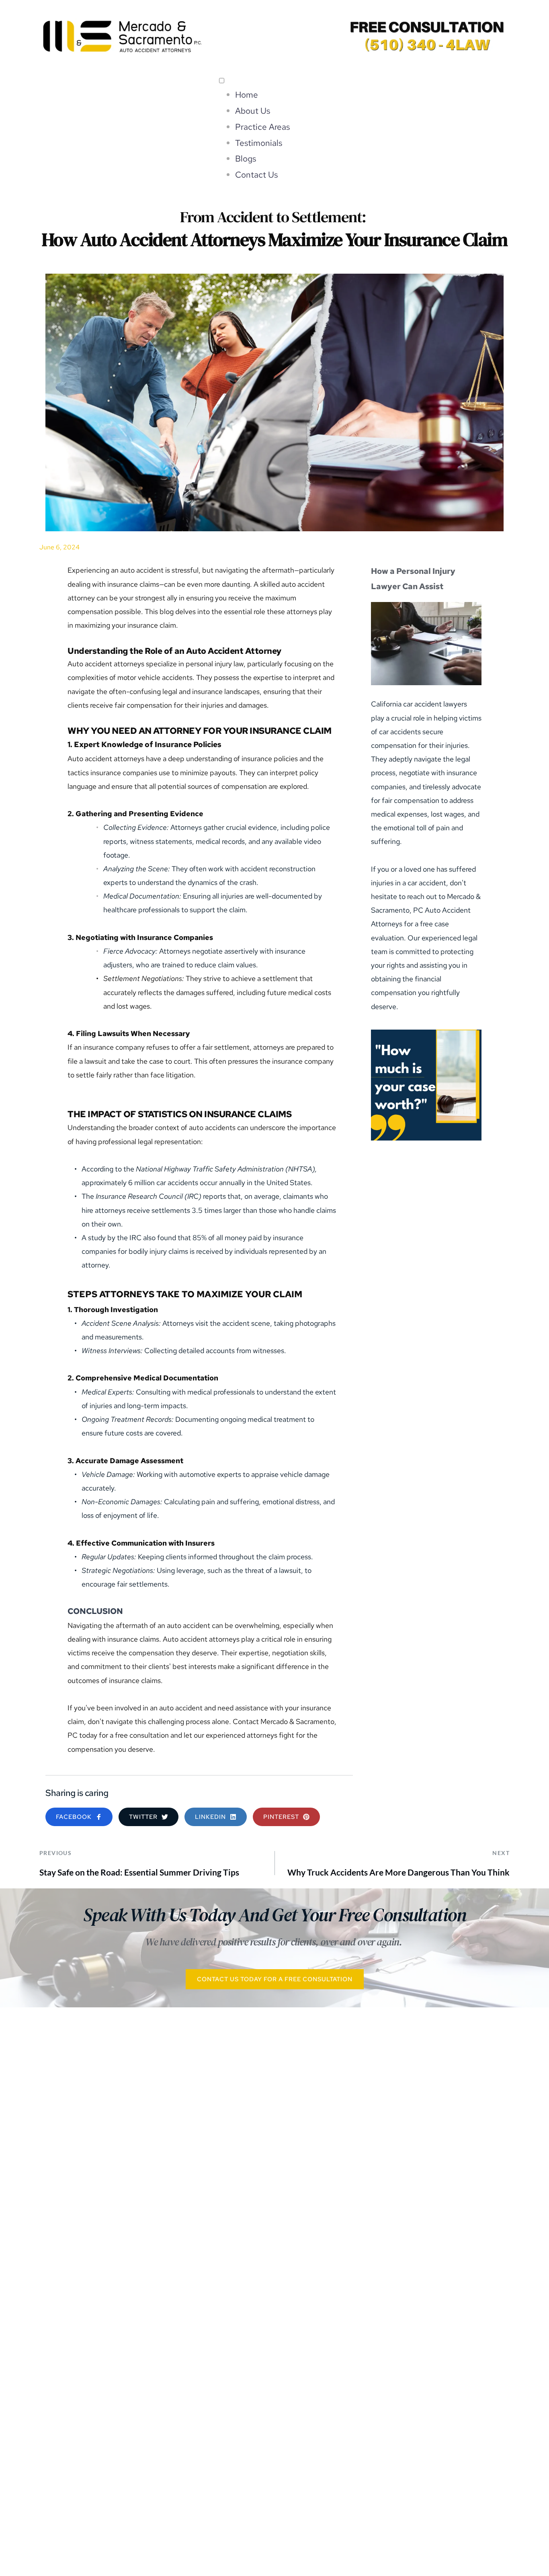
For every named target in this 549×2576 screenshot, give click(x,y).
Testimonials (259, 143)
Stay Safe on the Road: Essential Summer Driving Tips (139, 1872)
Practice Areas (262, 127)
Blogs (246, 159)
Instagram (213, 2507)
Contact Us (256, 175)
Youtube (332, 2508)
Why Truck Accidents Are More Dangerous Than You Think (398, 1872)
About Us (253, 111)
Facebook (97, 2508)
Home (247, 95)
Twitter (452, 2508)
